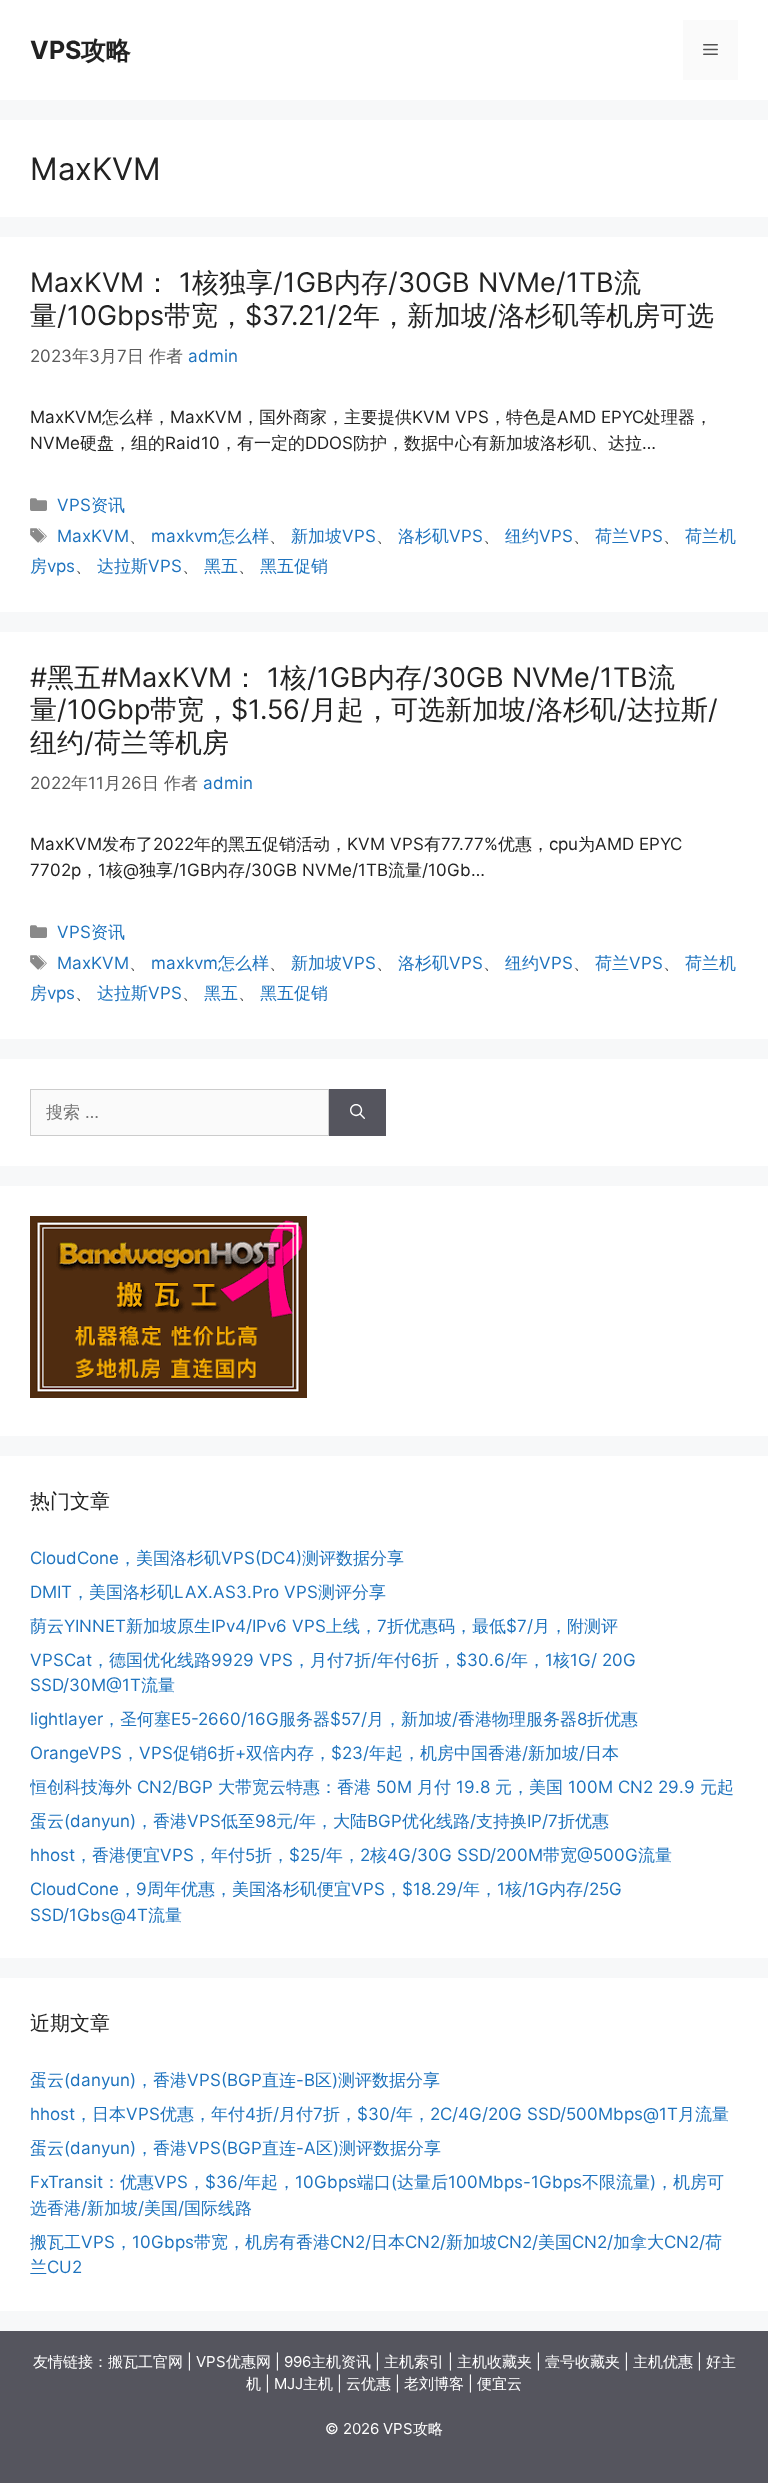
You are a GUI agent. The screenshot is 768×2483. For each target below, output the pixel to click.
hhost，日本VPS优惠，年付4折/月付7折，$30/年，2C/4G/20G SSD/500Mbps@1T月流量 (379, 2114)
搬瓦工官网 (145, 2361)
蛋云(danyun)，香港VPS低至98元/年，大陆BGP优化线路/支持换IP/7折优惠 (319, 1821)
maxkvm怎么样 (210, 536)
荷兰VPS (629, 536)
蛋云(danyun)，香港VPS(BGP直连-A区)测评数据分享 (235, 2148)
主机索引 (414, 2361)
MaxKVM (93, 536)
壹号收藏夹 (582, 2361)
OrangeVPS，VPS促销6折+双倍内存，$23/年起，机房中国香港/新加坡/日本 (324, 1753)
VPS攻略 (80, 50)
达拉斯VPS (139, 566)
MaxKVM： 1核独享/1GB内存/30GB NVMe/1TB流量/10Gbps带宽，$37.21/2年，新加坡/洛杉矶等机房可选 (372, 298)
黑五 (221, 566)
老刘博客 (434, 2383)
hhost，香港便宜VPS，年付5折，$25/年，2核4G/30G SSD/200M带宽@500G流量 (351, 1855)
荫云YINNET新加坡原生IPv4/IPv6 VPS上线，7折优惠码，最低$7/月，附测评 (324, 1626)
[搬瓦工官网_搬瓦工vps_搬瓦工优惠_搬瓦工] (168, 1392)
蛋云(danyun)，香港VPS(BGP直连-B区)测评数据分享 (235, 2080)
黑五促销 (294, 566)
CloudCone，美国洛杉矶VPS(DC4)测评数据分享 (217, 1558)
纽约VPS (539, 536)
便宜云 (499, 2383)
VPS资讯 (91, 505)
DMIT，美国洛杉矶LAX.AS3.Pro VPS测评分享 (208, 1592)
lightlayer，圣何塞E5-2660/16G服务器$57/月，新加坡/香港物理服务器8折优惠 (334, 1719)
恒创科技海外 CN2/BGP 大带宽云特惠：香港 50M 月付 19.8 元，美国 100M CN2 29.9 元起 (382, 1787)
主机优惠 (663, 2361)
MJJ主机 (303, 2383)
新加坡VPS (333, 536)
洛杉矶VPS (440, 536)
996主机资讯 (327, 2361)
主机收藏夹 (494, 2361)
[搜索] (357, 1113)
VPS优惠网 (233, 2361)
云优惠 (368, 2383)
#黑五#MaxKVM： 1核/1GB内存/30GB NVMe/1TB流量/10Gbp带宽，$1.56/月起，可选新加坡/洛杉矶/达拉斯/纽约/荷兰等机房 (374, 710)
